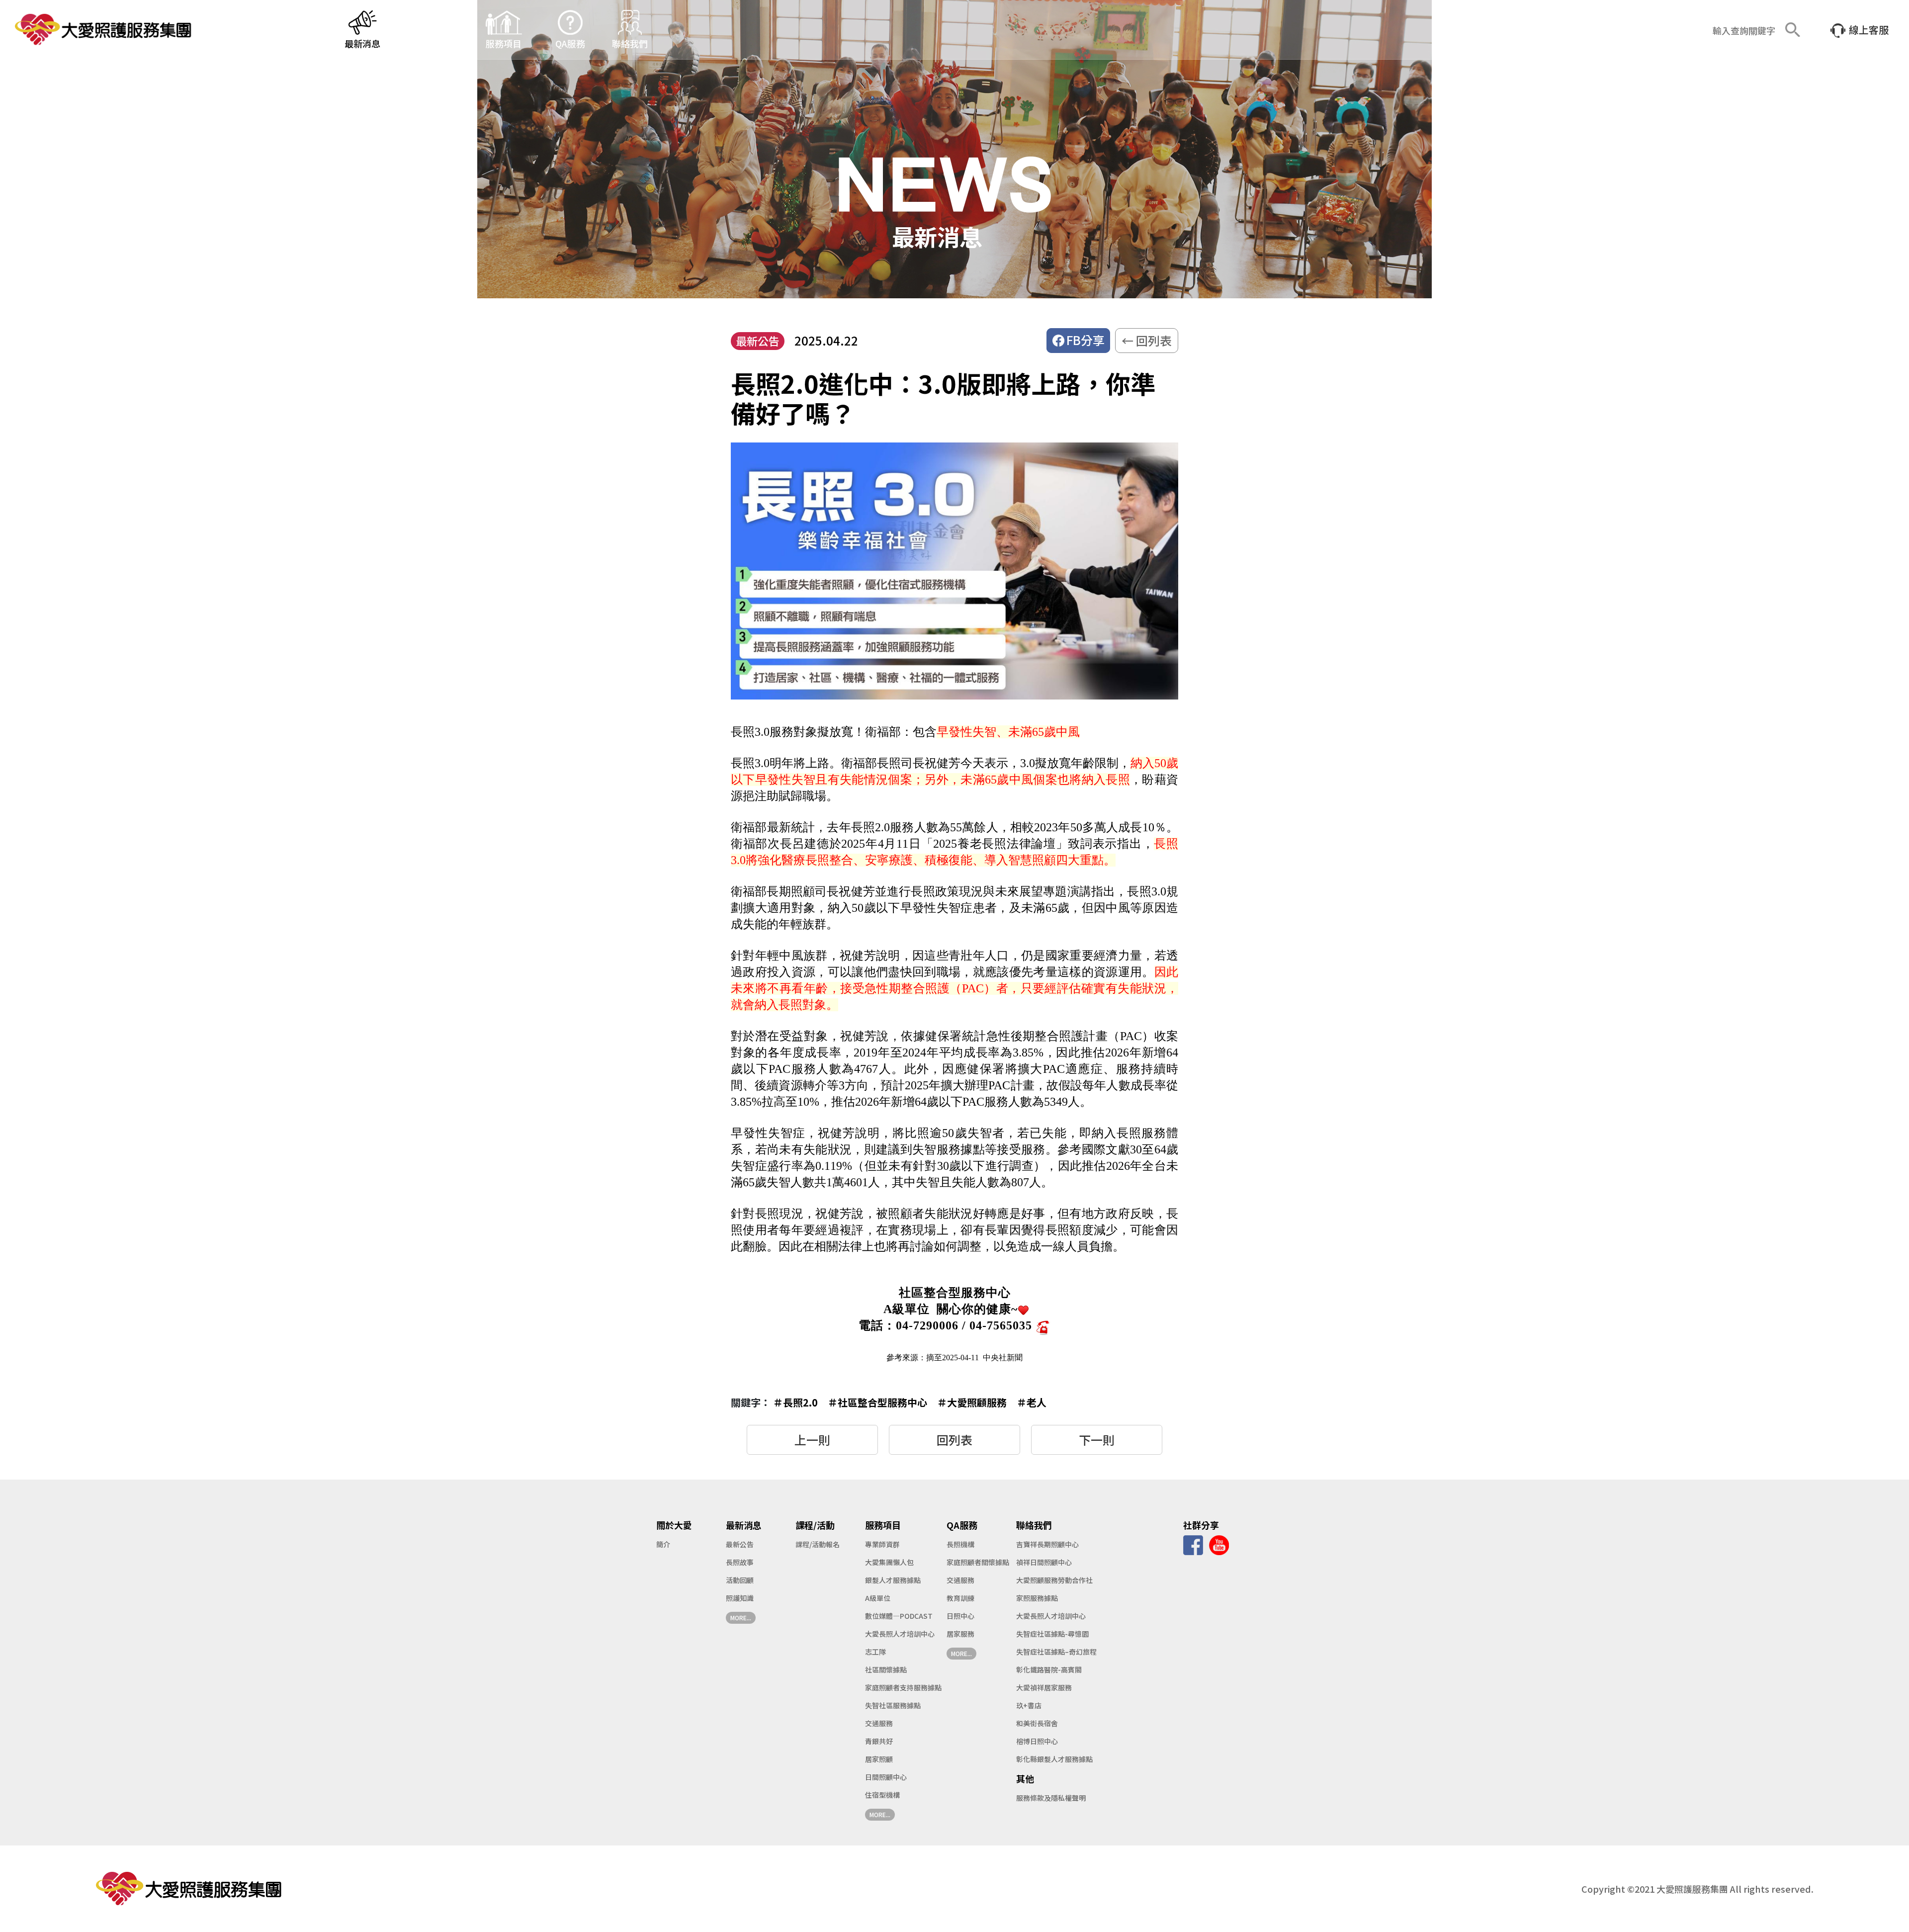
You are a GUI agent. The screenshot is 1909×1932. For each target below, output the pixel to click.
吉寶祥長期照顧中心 (1047, 1544)
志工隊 (875, 1652)
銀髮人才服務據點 (893, 1580)
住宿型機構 (882, 1795)
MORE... (741, 1618)
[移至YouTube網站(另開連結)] (1219, 1544)
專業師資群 (882, 1544)
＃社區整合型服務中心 (877, 1402)
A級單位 (878, 1598)
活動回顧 (740, 1580)
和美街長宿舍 (1037, 1723)
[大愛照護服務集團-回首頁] (105, 30)
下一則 (1097, 1440)
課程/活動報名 (818, 1544)
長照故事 (740, 1562)
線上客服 (1869, 30)
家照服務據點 (1037, 1598)
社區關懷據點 (886, 1669)
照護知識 (740, 1598)
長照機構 (960, 1544)
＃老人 (1032, 1402)
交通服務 (879, 1723)
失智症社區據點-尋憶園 (1052, 1634)
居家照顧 (879, 1759)
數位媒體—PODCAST (899, 1616)
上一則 (812, 1440)
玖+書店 (1029, 1705)
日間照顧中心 (886, 1777)
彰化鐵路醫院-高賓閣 (1049, 1669)
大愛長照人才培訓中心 (900, 1634)
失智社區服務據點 (893, 1705)
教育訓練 (960, 1598)
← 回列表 (1147, 340)
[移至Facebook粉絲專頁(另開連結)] (1193, 1544)
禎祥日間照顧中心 (1044, 1562)
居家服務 (960, 1634)
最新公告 (740, 1544)
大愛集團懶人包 (889, 1562)
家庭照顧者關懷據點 (978, 1562)
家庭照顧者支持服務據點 (903, 1687)
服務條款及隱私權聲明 (1051, 1798)
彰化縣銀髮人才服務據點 (1054, 1759)
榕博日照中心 (1037, 1741)
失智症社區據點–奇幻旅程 (1056, 1652)
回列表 (954, 1440)
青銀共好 (879, 1741)
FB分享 (1085, 340)
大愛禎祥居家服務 (1044, 1687)
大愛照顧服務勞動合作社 (1054, 1580)
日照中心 (960, 1616)
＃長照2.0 (795, 1402)
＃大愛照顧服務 (972, 1402)
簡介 (663, 1544)
